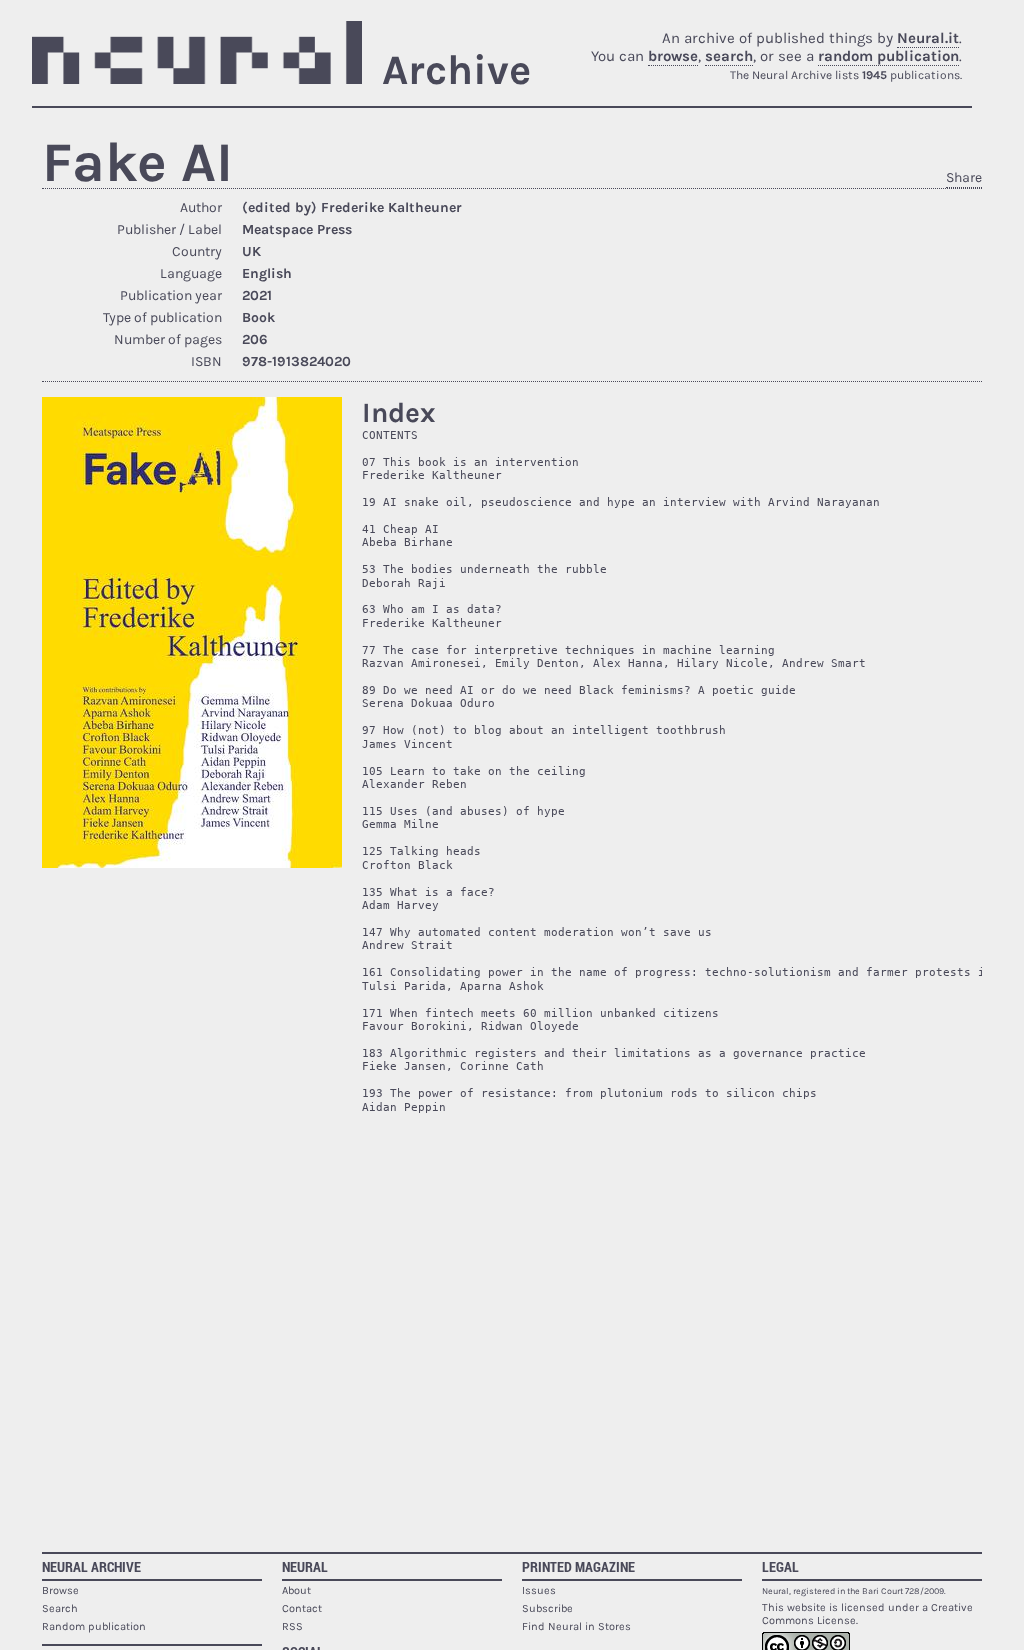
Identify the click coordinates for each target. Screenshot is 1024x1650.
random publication (888, 56)
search (729, 56)
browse (673, 56)
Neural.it (928, 38)
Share (964, 177)
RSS (292, 1626)
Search (60, 1608)
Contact (302, 1608)
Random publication (94, 1626)
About (296, 1590)
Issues (539, 1590)
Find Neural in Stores (576, 1626)
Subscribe (547, 1608)
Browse (60, 1590)
